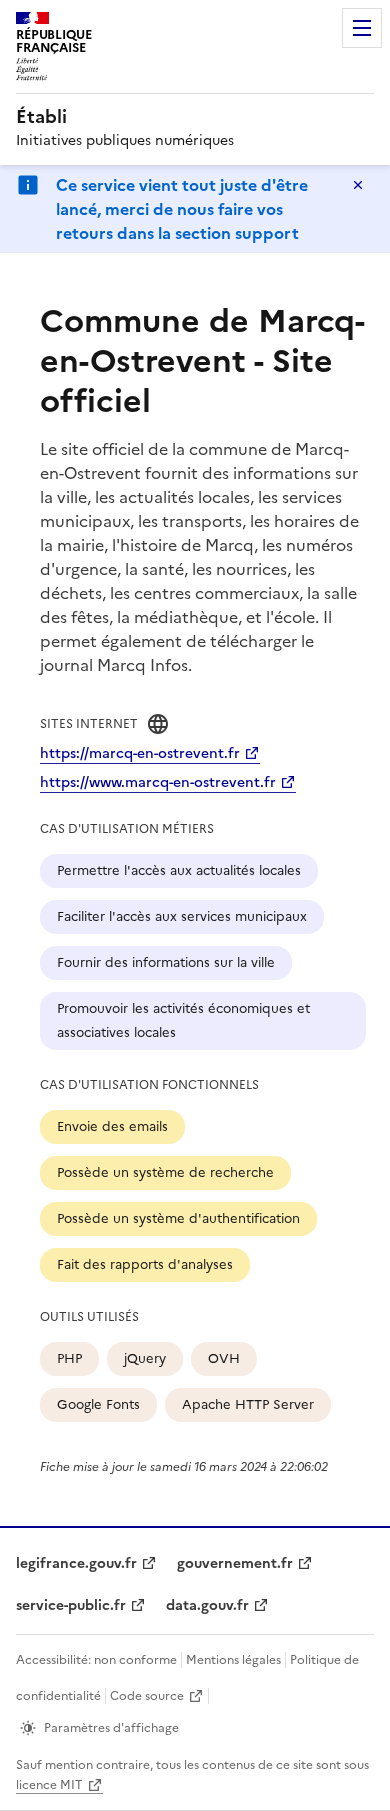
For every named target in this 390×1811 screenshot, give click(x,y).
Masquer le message (358, 185)
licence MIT (49, 1785)
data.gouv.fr (207, 1605)
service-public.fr (71, 1605)
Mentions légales (233, 1660)
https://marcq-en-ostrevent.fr (140, 753)
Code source (147, 1696)
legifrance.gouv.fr (76, 1563)
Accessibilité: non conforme (96, 1660)
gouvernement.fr (235, 1563)
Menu (362, 28)
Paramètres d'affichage (111, 1728)
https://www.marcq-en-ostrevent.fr (158, 782)
